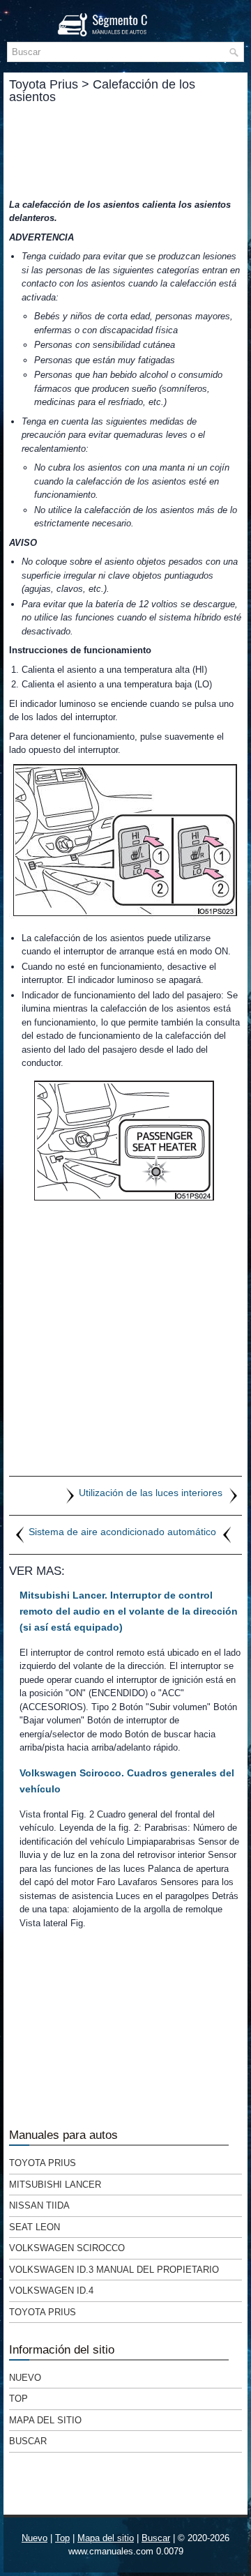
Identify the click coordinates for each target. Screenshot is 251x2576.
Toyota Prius (43, 2163)
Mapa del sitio (45, 2420)
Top (18, 2399)
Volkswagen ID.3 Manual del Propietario (114, 2270)
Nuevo (25, 2378)
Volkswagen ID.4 (51, 2291)
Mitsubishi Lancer (55, 2185)
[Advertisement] (125, 151)
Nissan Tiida (39, 2205)
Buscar (28, 2441)
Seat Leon (35, 2227)
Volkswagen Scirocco (67, 2248)
